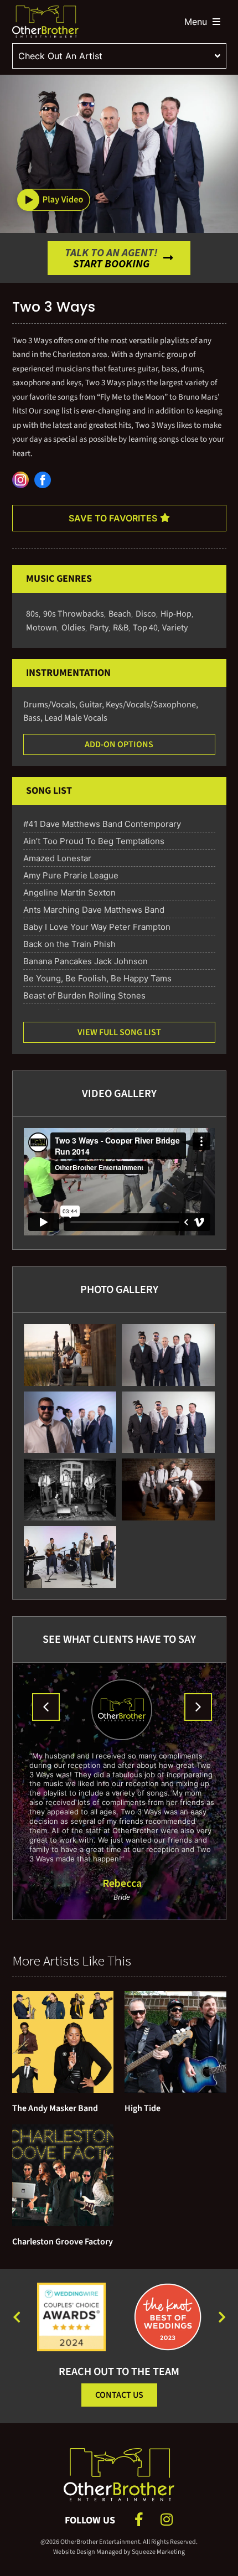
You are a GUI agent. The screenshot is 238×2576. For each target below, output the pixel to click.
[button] (54, 199)
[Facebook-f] (139, 2519)
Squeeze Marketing (158, 2552)
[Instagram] (166, 2519)
